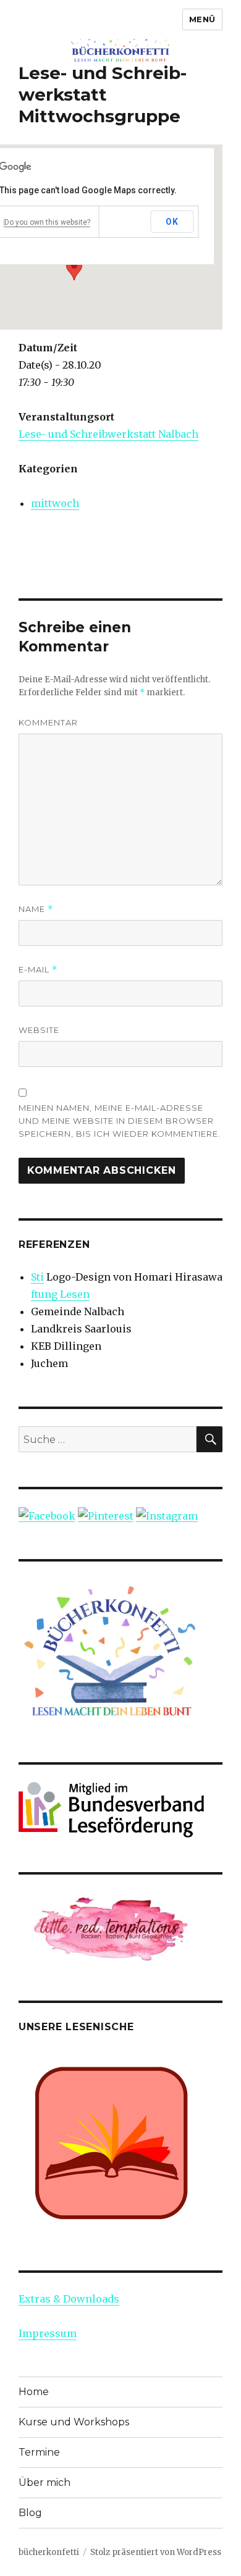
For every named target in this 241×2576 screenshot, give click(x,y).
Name (36, 909)
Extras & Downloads (69, 2299)
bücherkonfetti (49, 2552)
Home (34, 2392)
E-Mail (38, 970)
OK (172, 222)
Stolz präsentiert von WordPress (156, 2552)
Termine (39, 2452)
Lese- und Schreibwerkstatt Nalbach (108, 434)
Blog (30, 2513)
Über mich (44, 2482)
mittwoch (55, 503)
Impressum (48, 2333)
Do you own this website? (47, 222)
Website (39, 1030)
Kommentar (48, 722)
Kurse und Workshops (74, 2422)
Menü (202, 19)
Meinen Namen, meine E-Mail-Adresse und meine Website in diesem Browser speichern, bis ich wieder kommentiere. (120, 1121)
